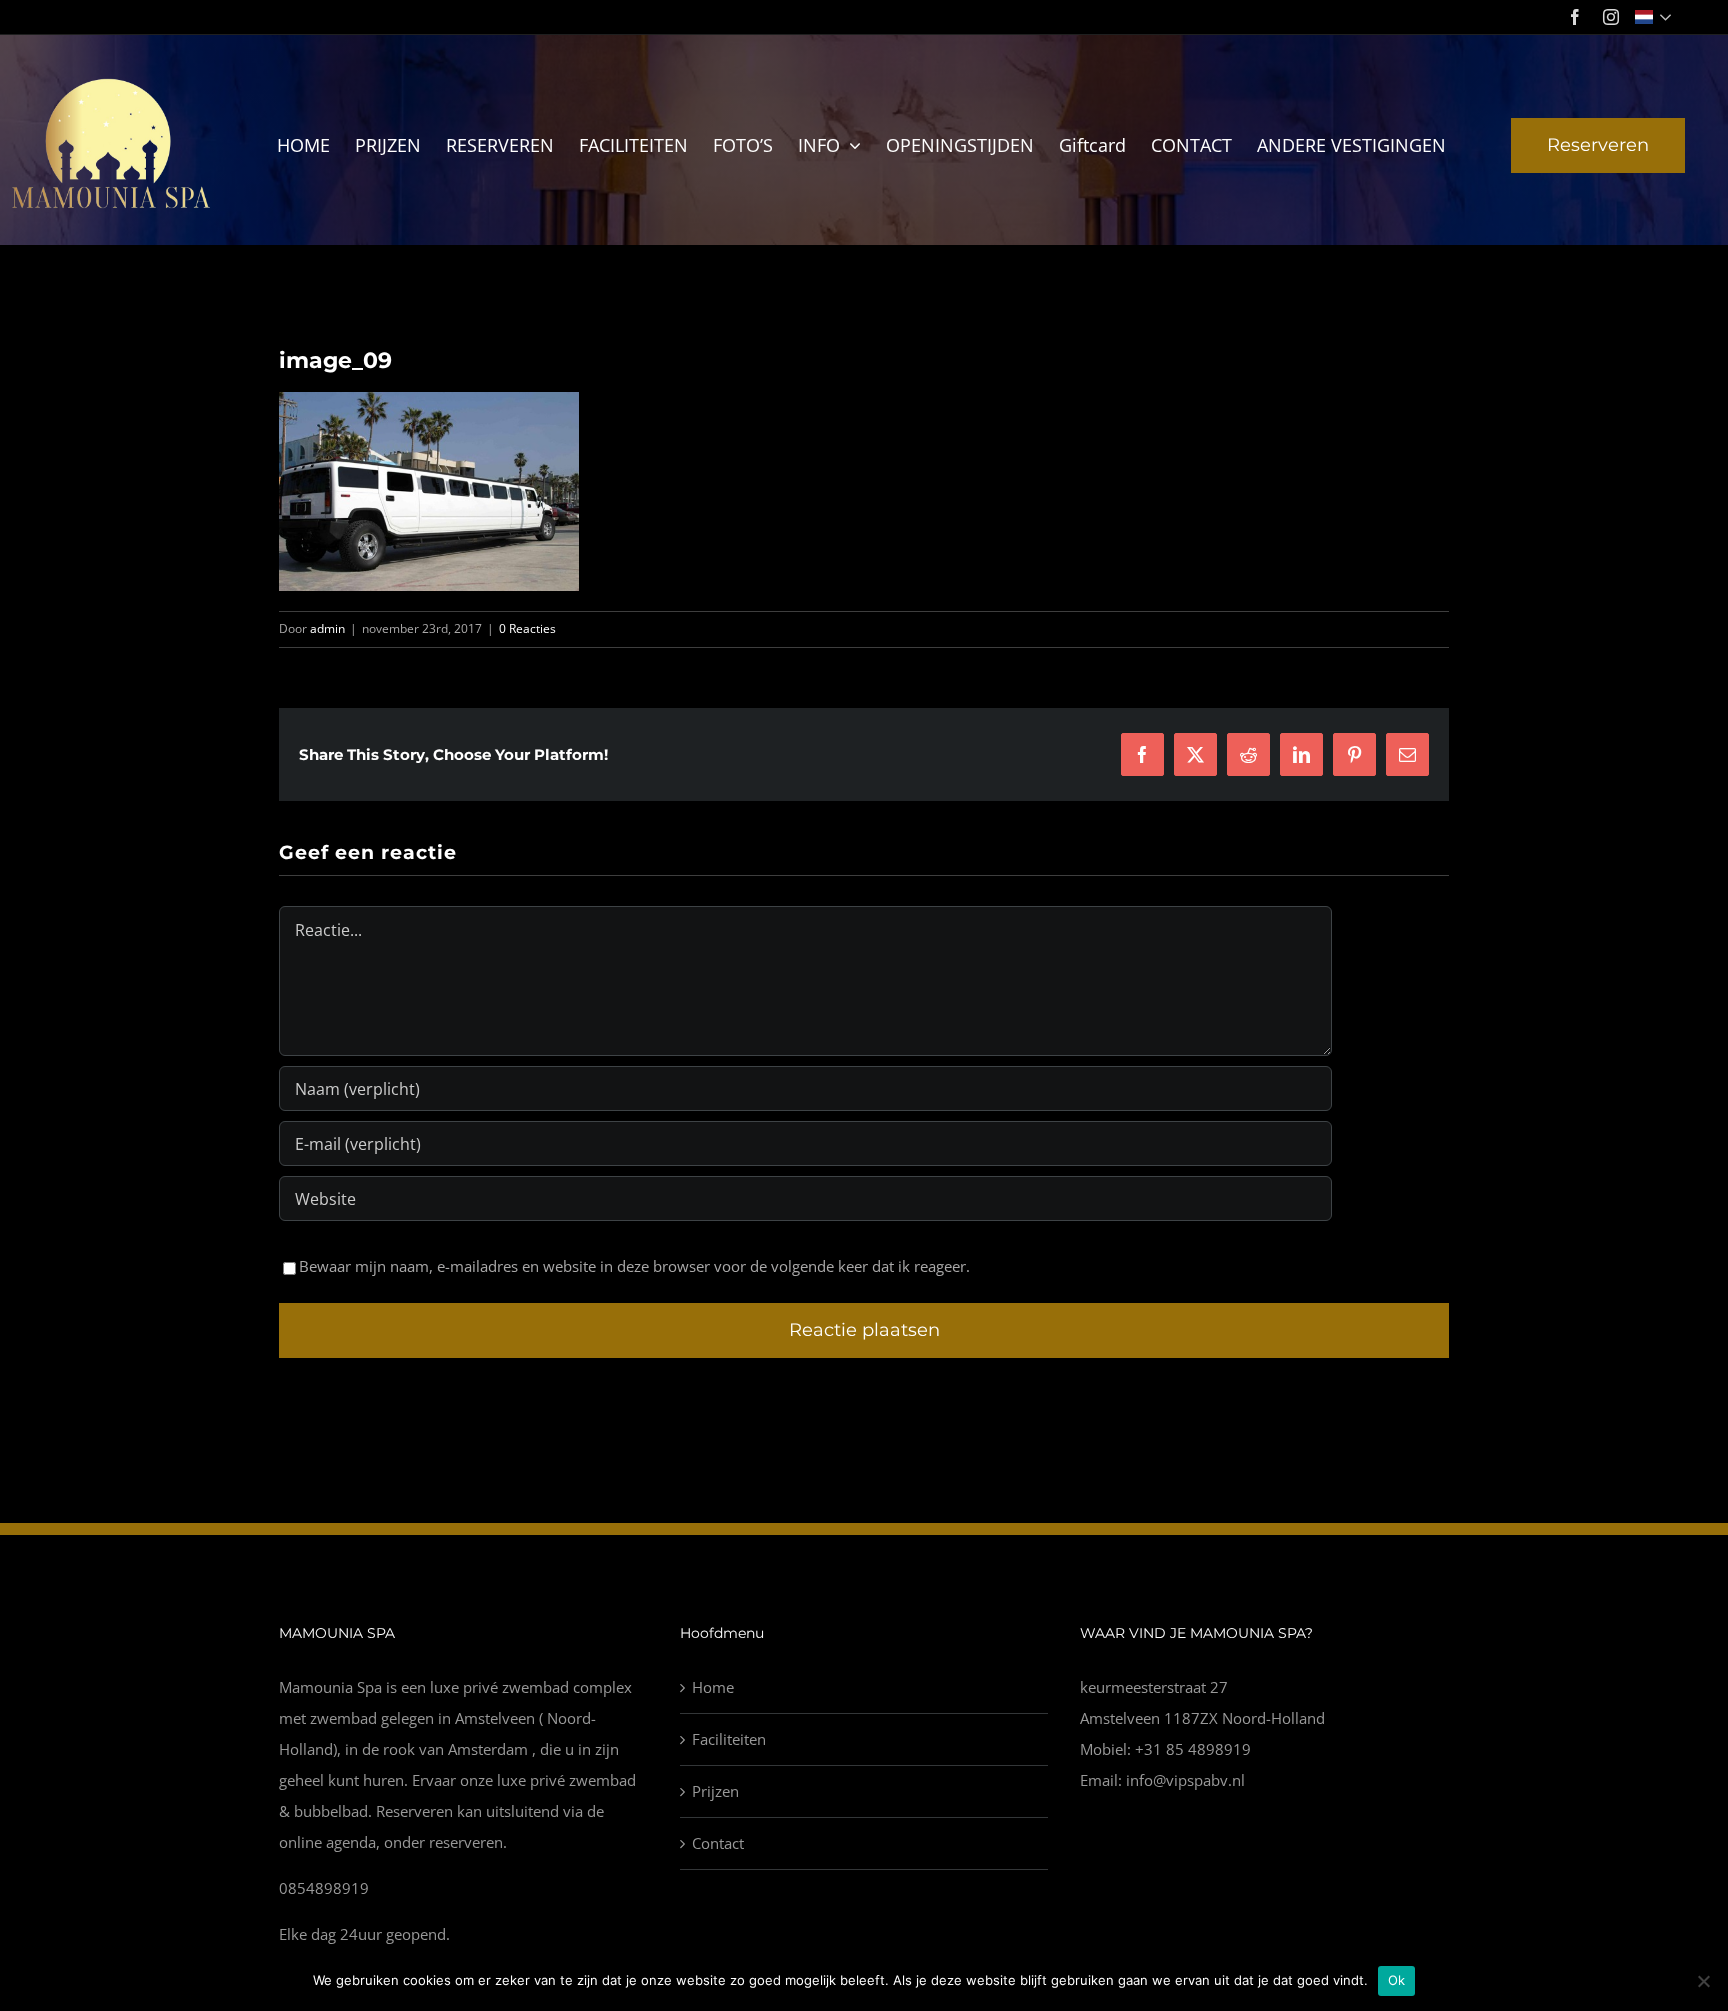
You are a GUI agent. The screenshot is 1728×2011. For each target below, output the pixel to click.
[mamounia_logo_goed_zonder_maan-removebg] (112, 82)
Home (713, 1687)
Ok (1397, 1980)
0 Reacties (527, 628)
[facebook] (1575, 17)
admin (327, 628)
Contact (718, 1843)
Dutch (1655, 17)
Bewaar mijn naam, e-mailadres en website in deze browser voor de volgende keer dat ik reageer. (634, 1266)
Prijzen (715, 1791)
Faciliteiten (729, 1739)
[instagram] (1611, 17)
